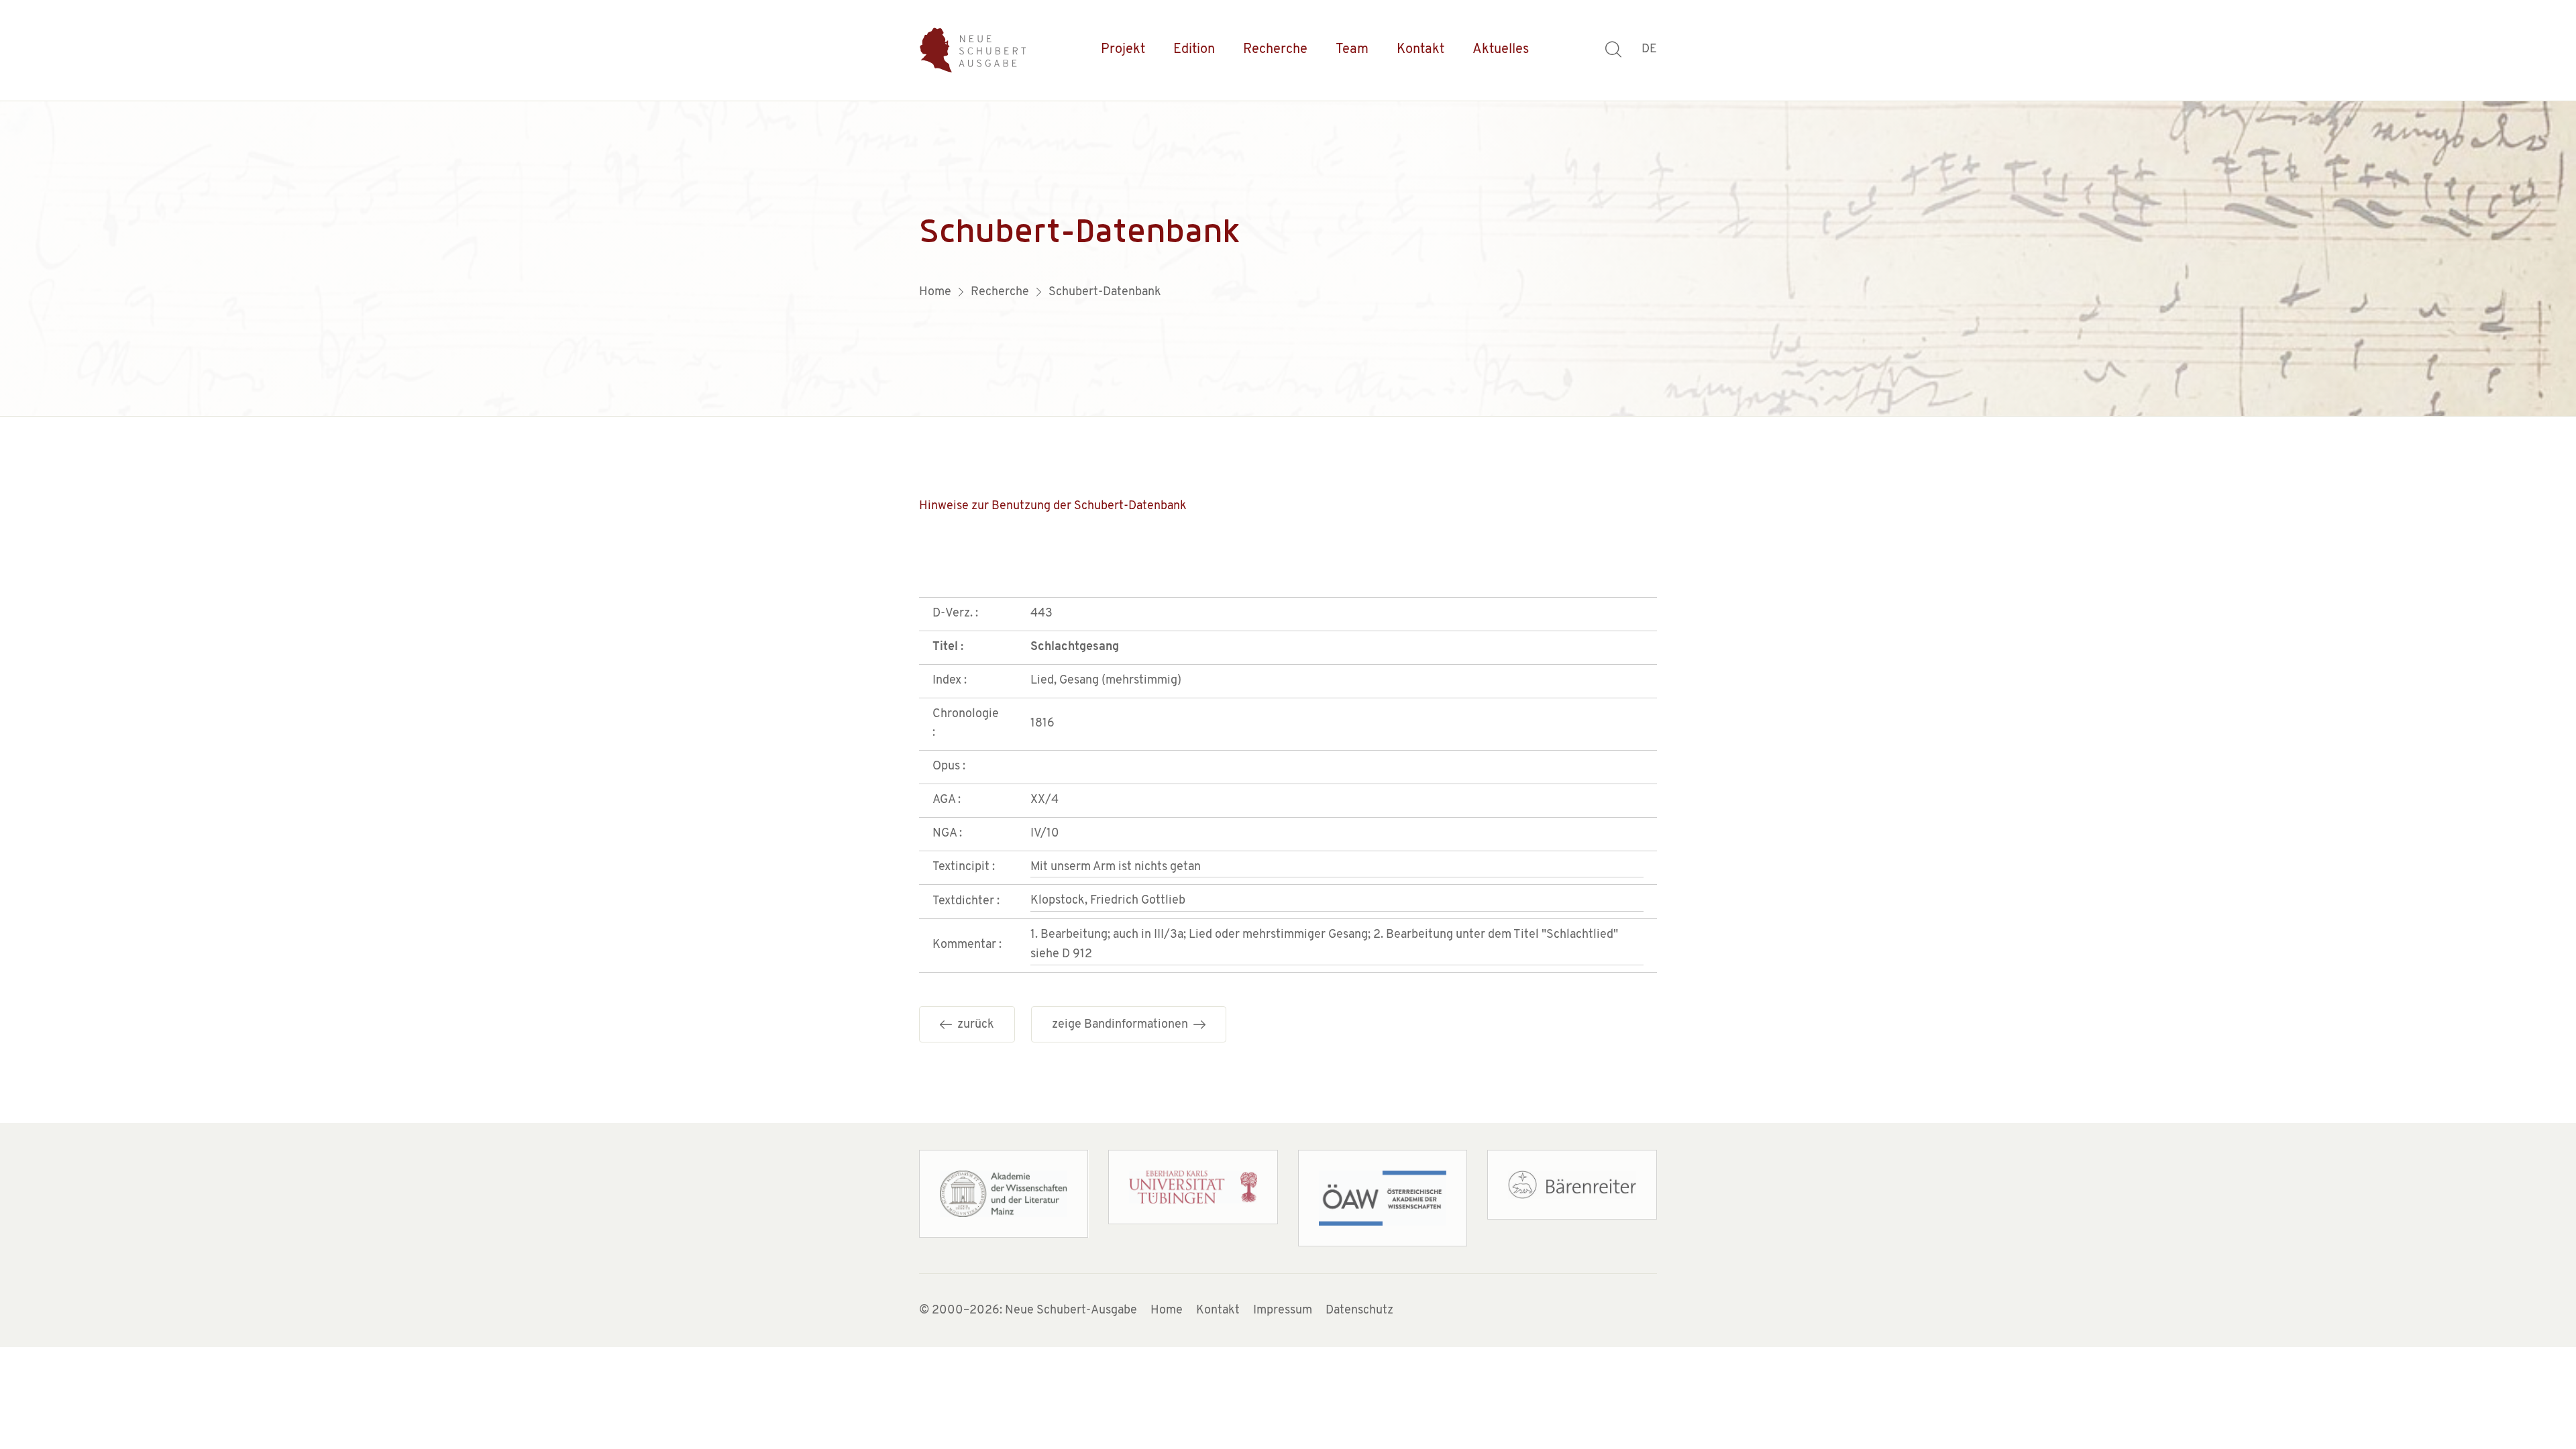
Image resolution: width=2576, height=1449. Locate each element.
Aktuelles (1501, 50)
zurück (973, 1025)
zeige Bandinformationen (1123, 1025)
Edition (1194, 50)
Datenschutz (1359, 1311)
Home (1167, 1311)
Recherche (1275, 50)
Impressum (1283, 1311)
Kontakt (1420, 50)
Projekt (1123, 50)
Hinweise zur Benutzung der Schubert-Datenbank (1053, 506)
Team (1352, 50)
